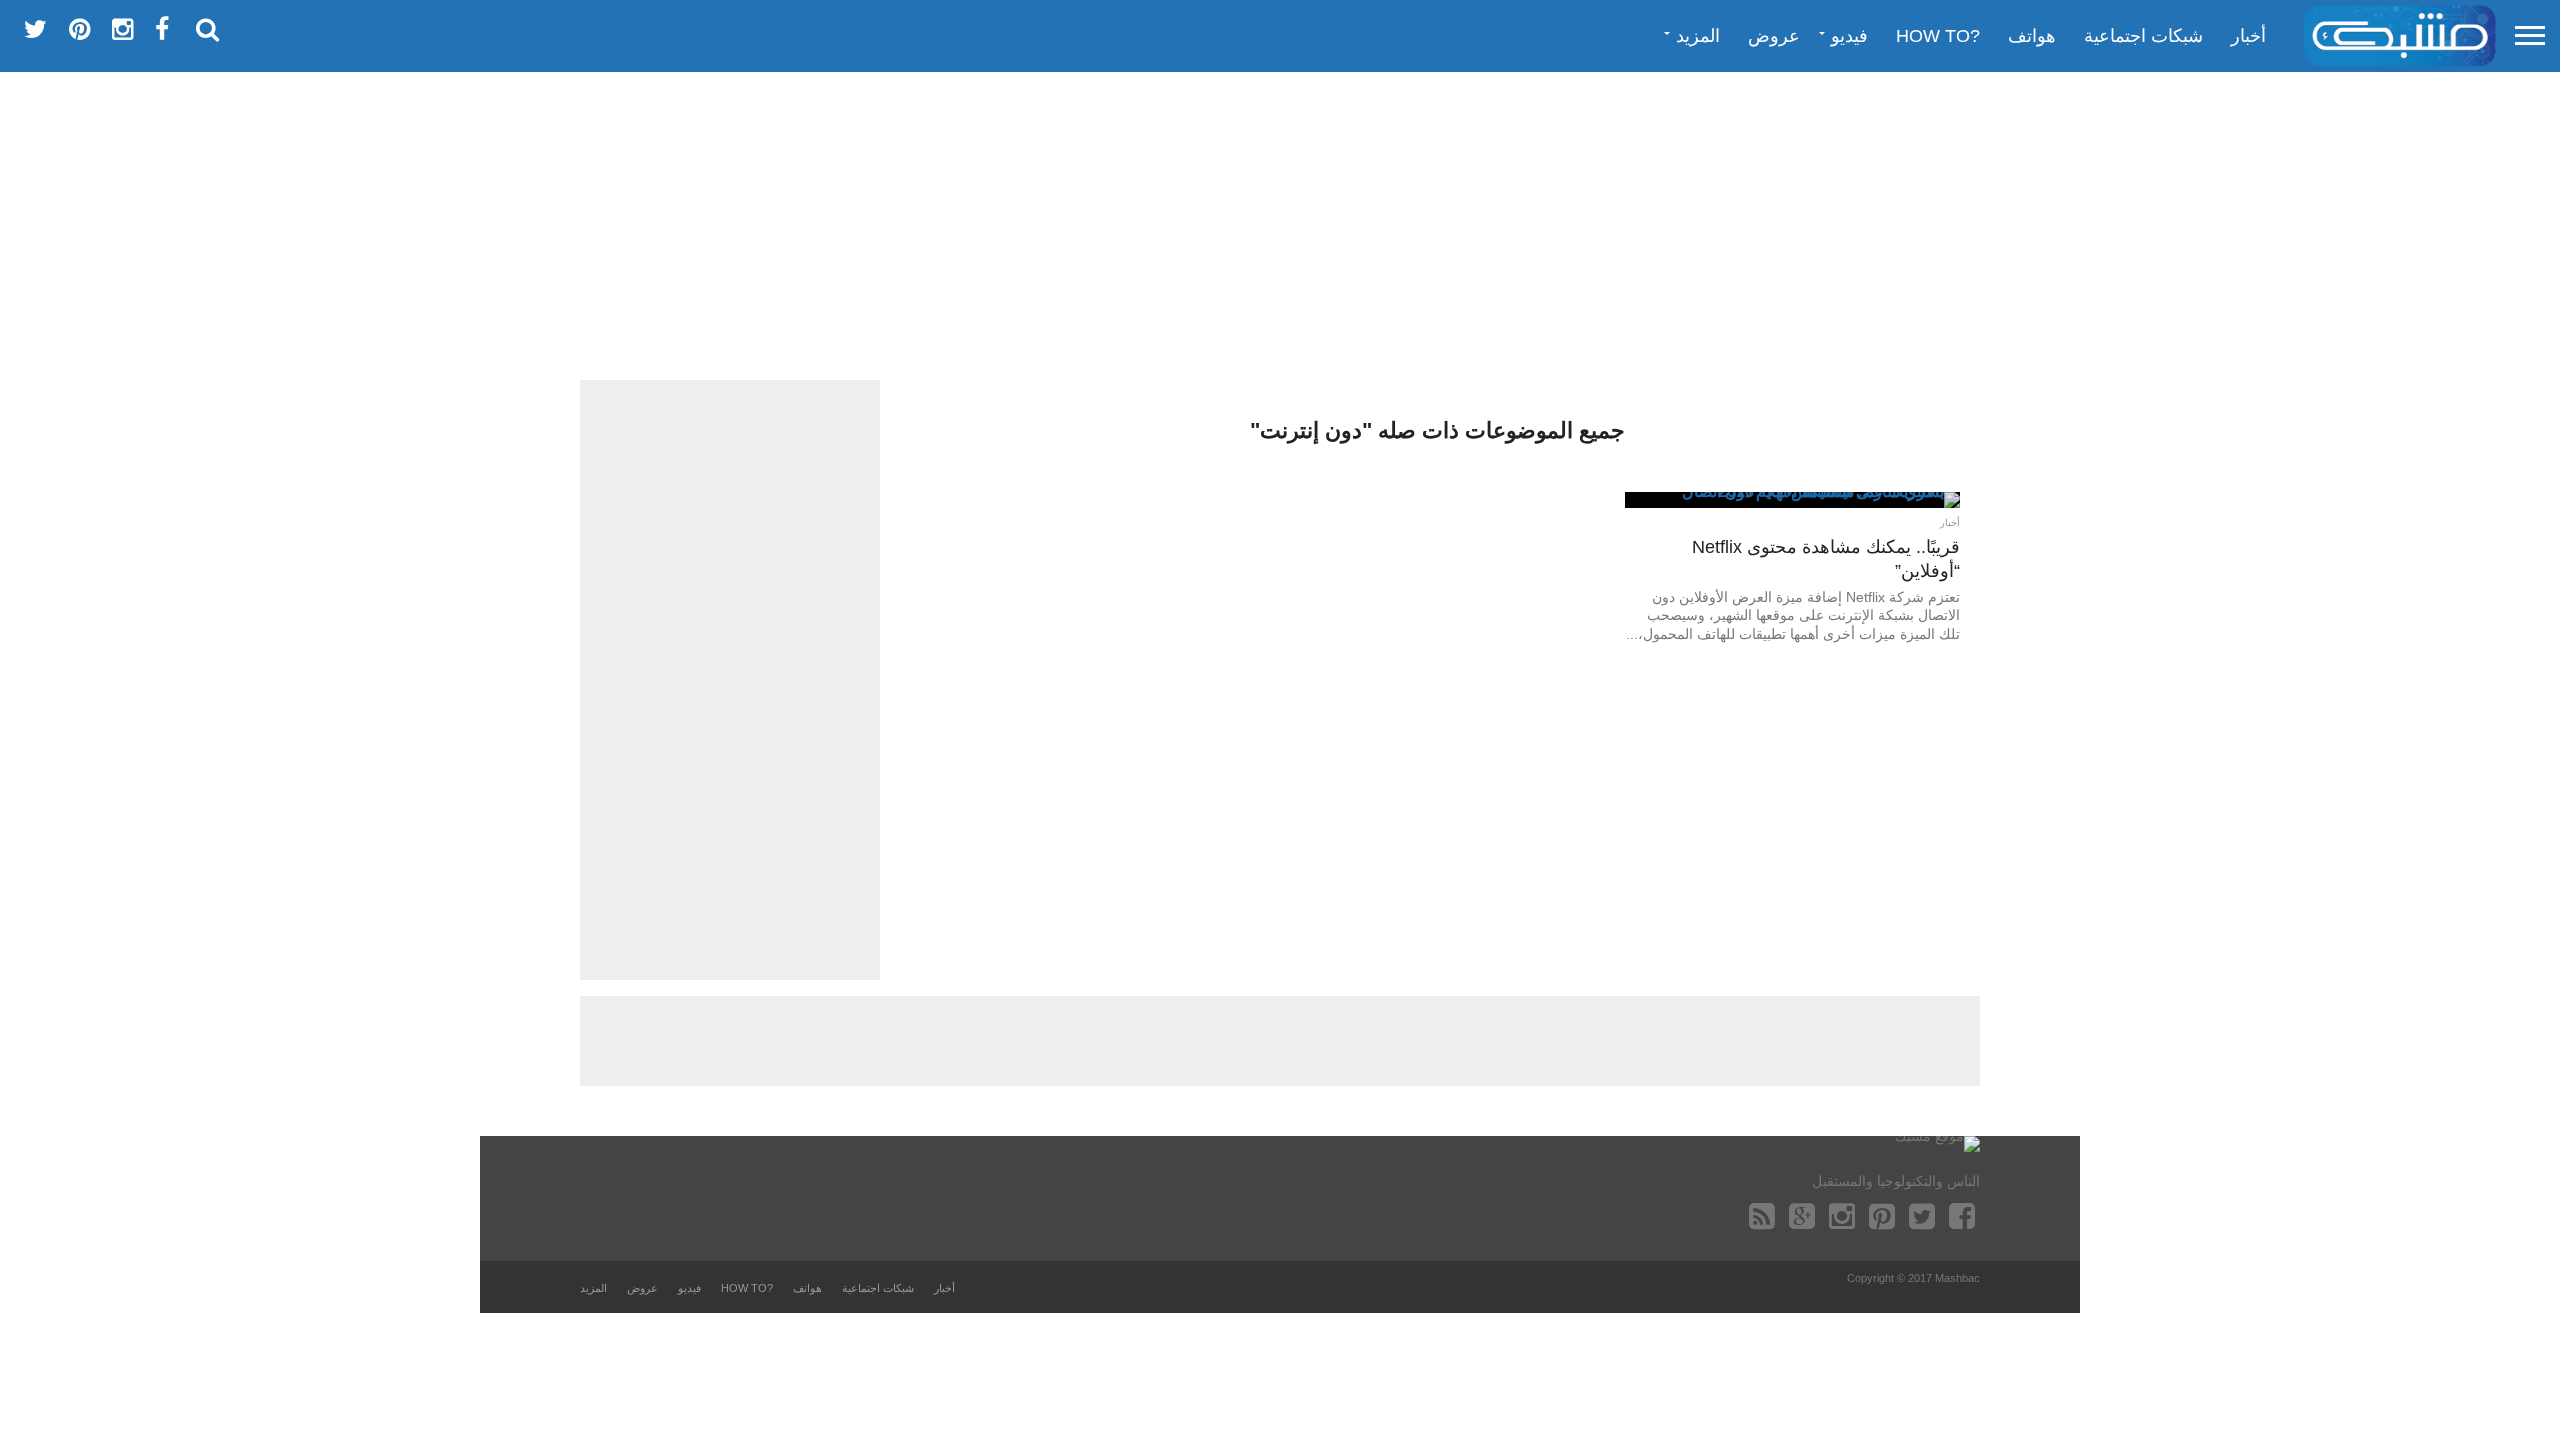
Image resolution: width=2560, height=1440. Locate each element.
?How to (1938, 36)
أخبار (2248, 36)
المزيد (1698, 36)
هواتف (2032, 36)
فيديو (1849, 36)
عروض (1774, 36)
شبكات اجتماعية (2143, 36)
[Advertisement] (1280, 225)
